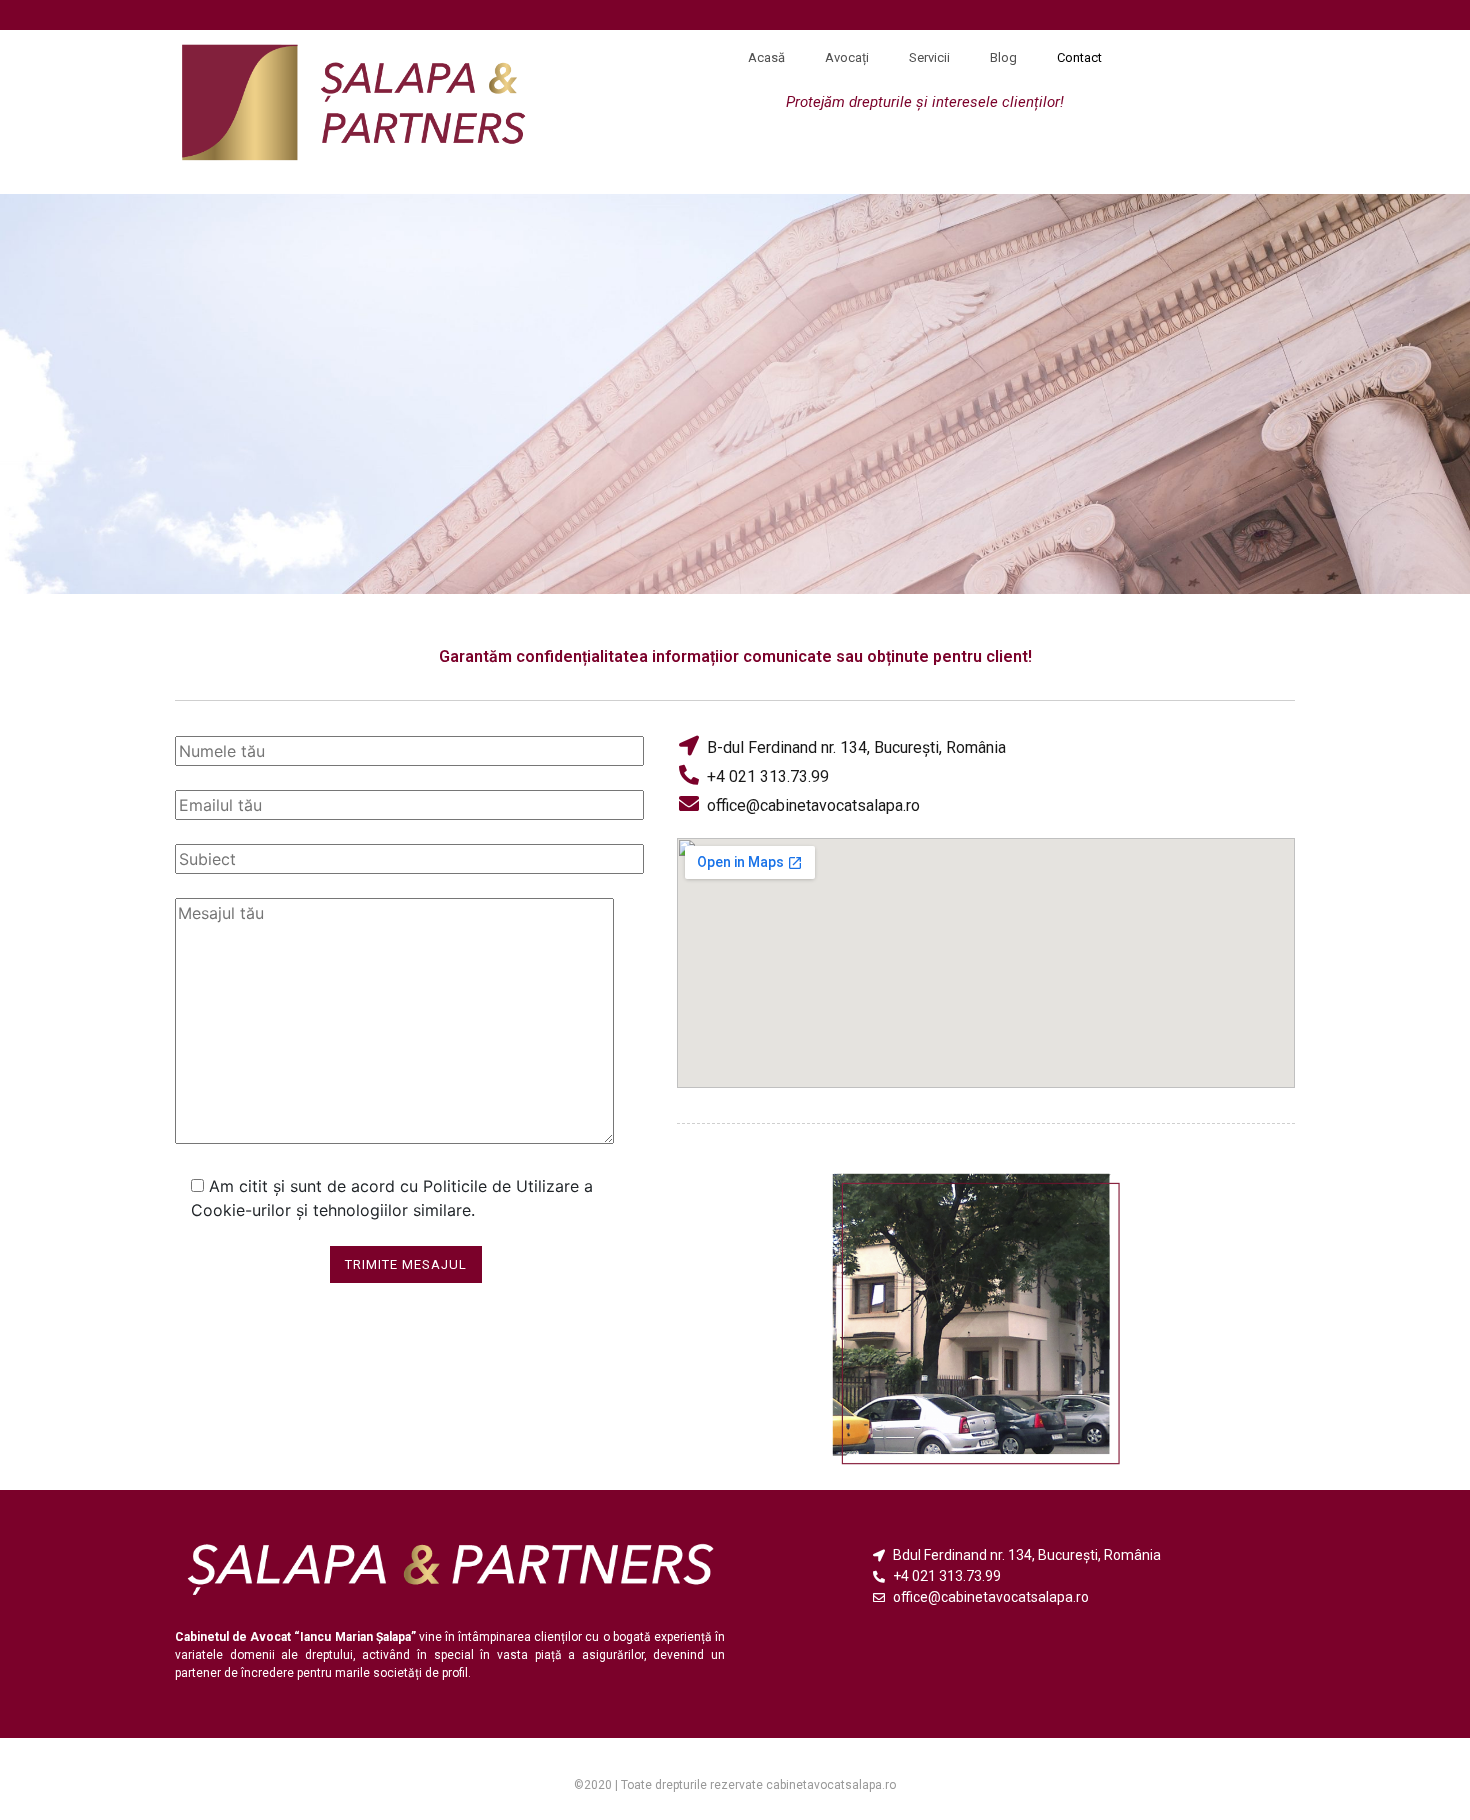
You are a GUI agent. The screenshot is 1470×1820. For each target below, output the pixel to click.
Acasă (766, 57)
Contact (1079, 57)
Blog (1003, 57)
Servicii (929, 57)
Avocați (847, 57)
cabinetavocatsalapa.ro (831, 1785)
